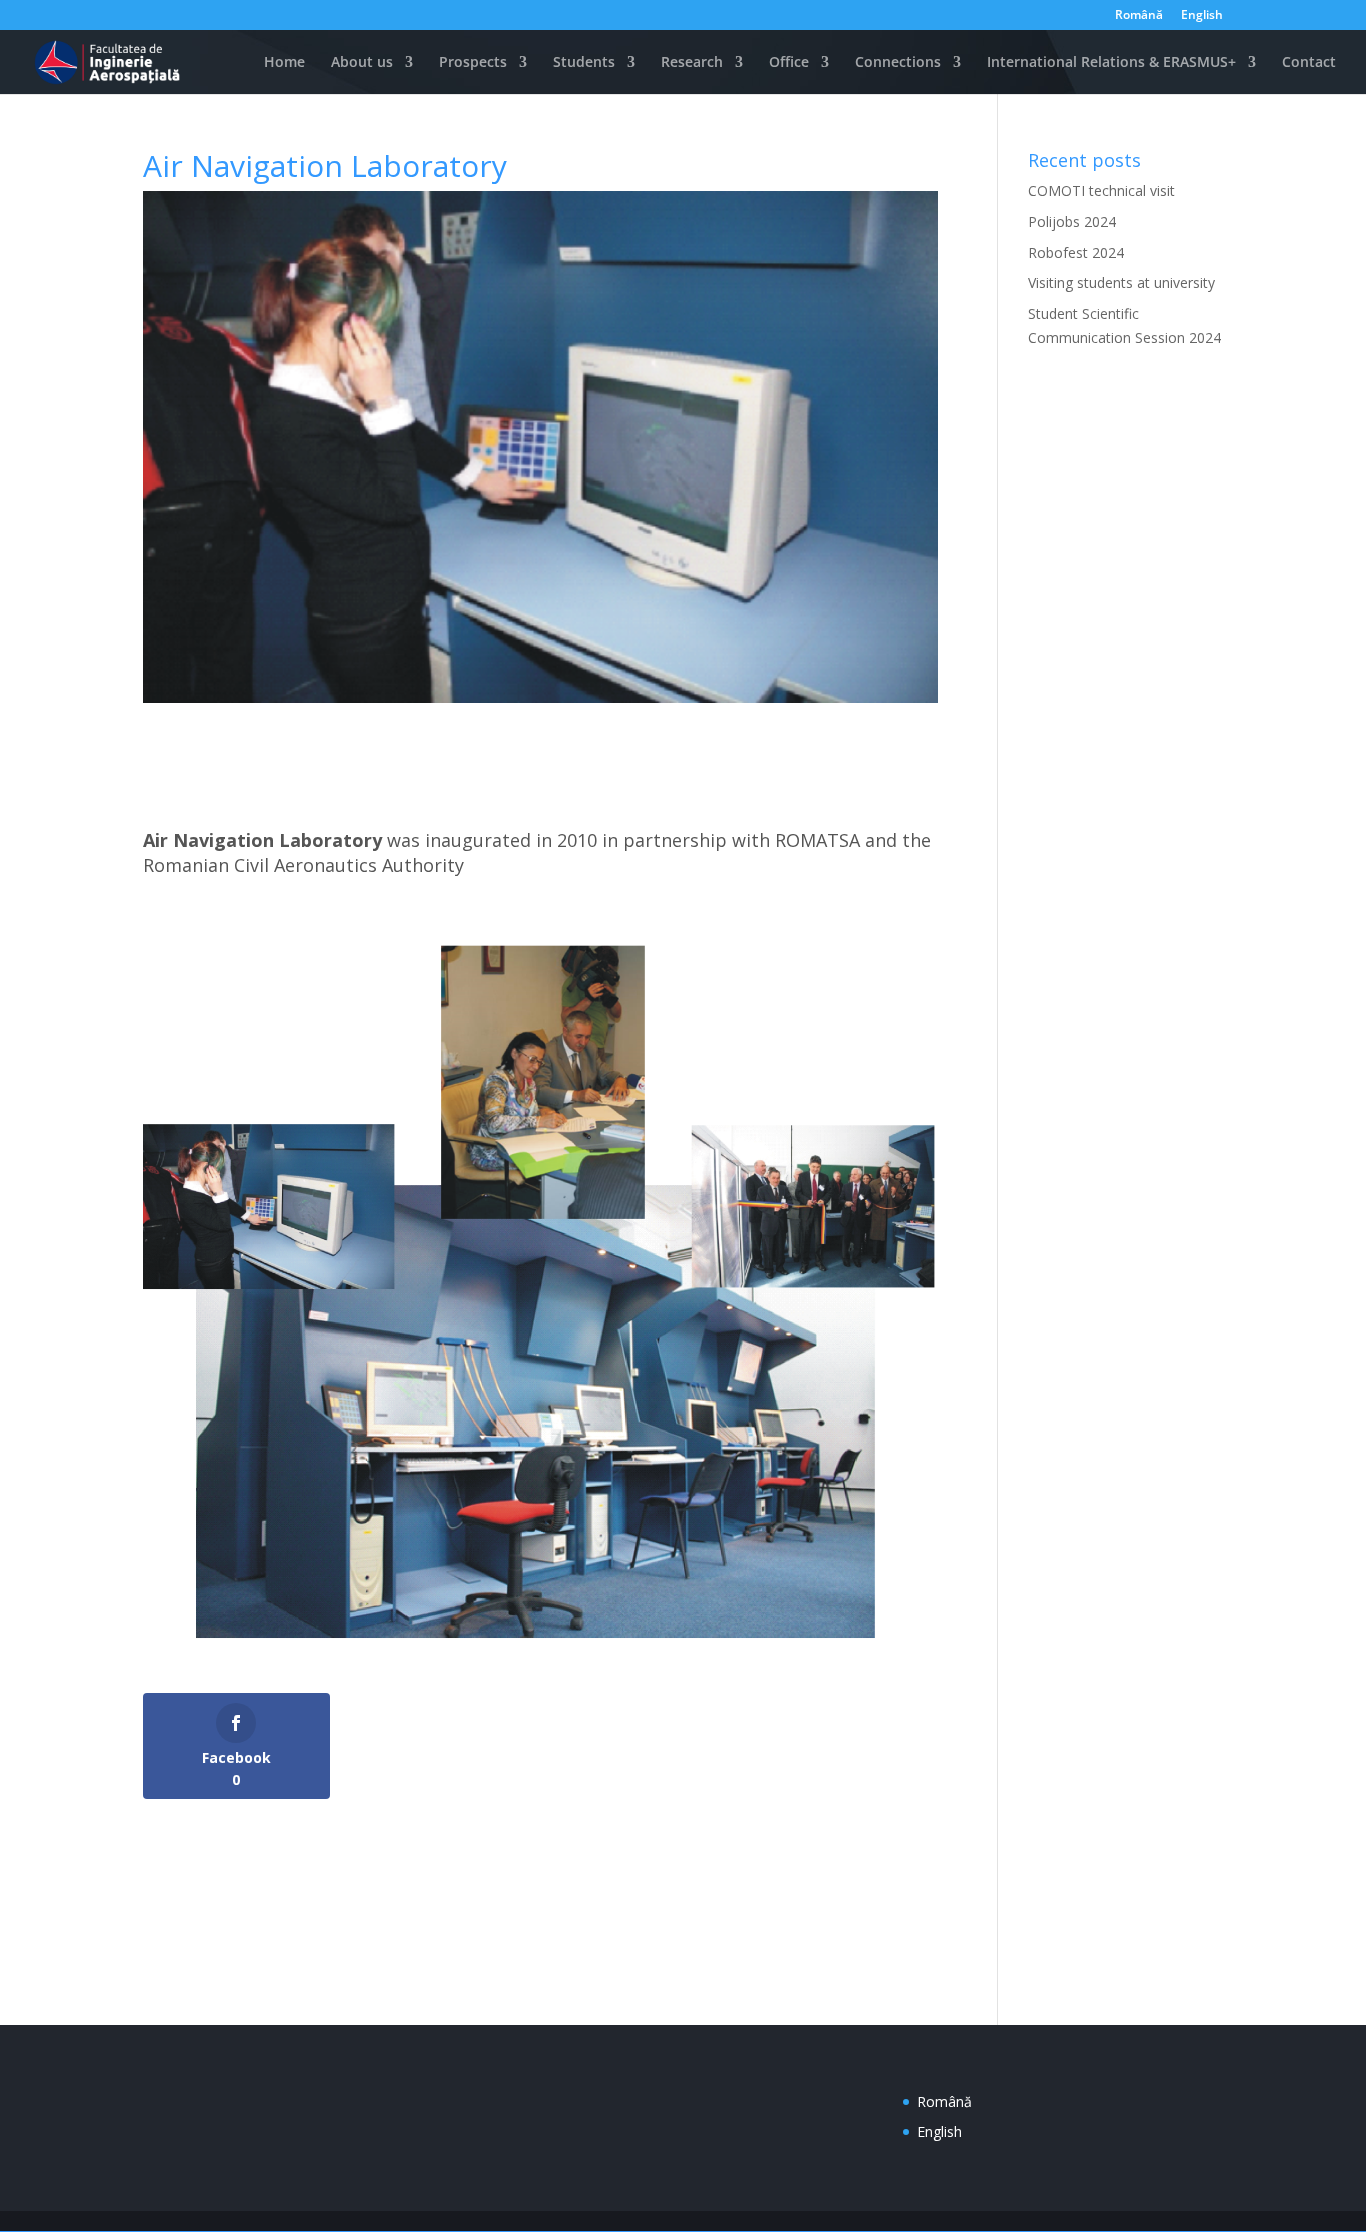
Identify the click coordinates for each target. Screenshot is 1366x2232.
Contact (1309, 63)
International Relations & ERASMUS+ (1111, 63)
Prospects (473, 63)
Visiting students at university (1121, 282)
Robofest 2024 (1076, 252)
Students (584, 63)
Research (692, 63)
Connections (898, 63)
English (1202, 16)
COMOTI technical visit (1101, 190)
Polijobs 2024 (1072, 221)
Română (1139, 16)
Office (789, 63)
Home (282, 63)
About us (362, 63)
